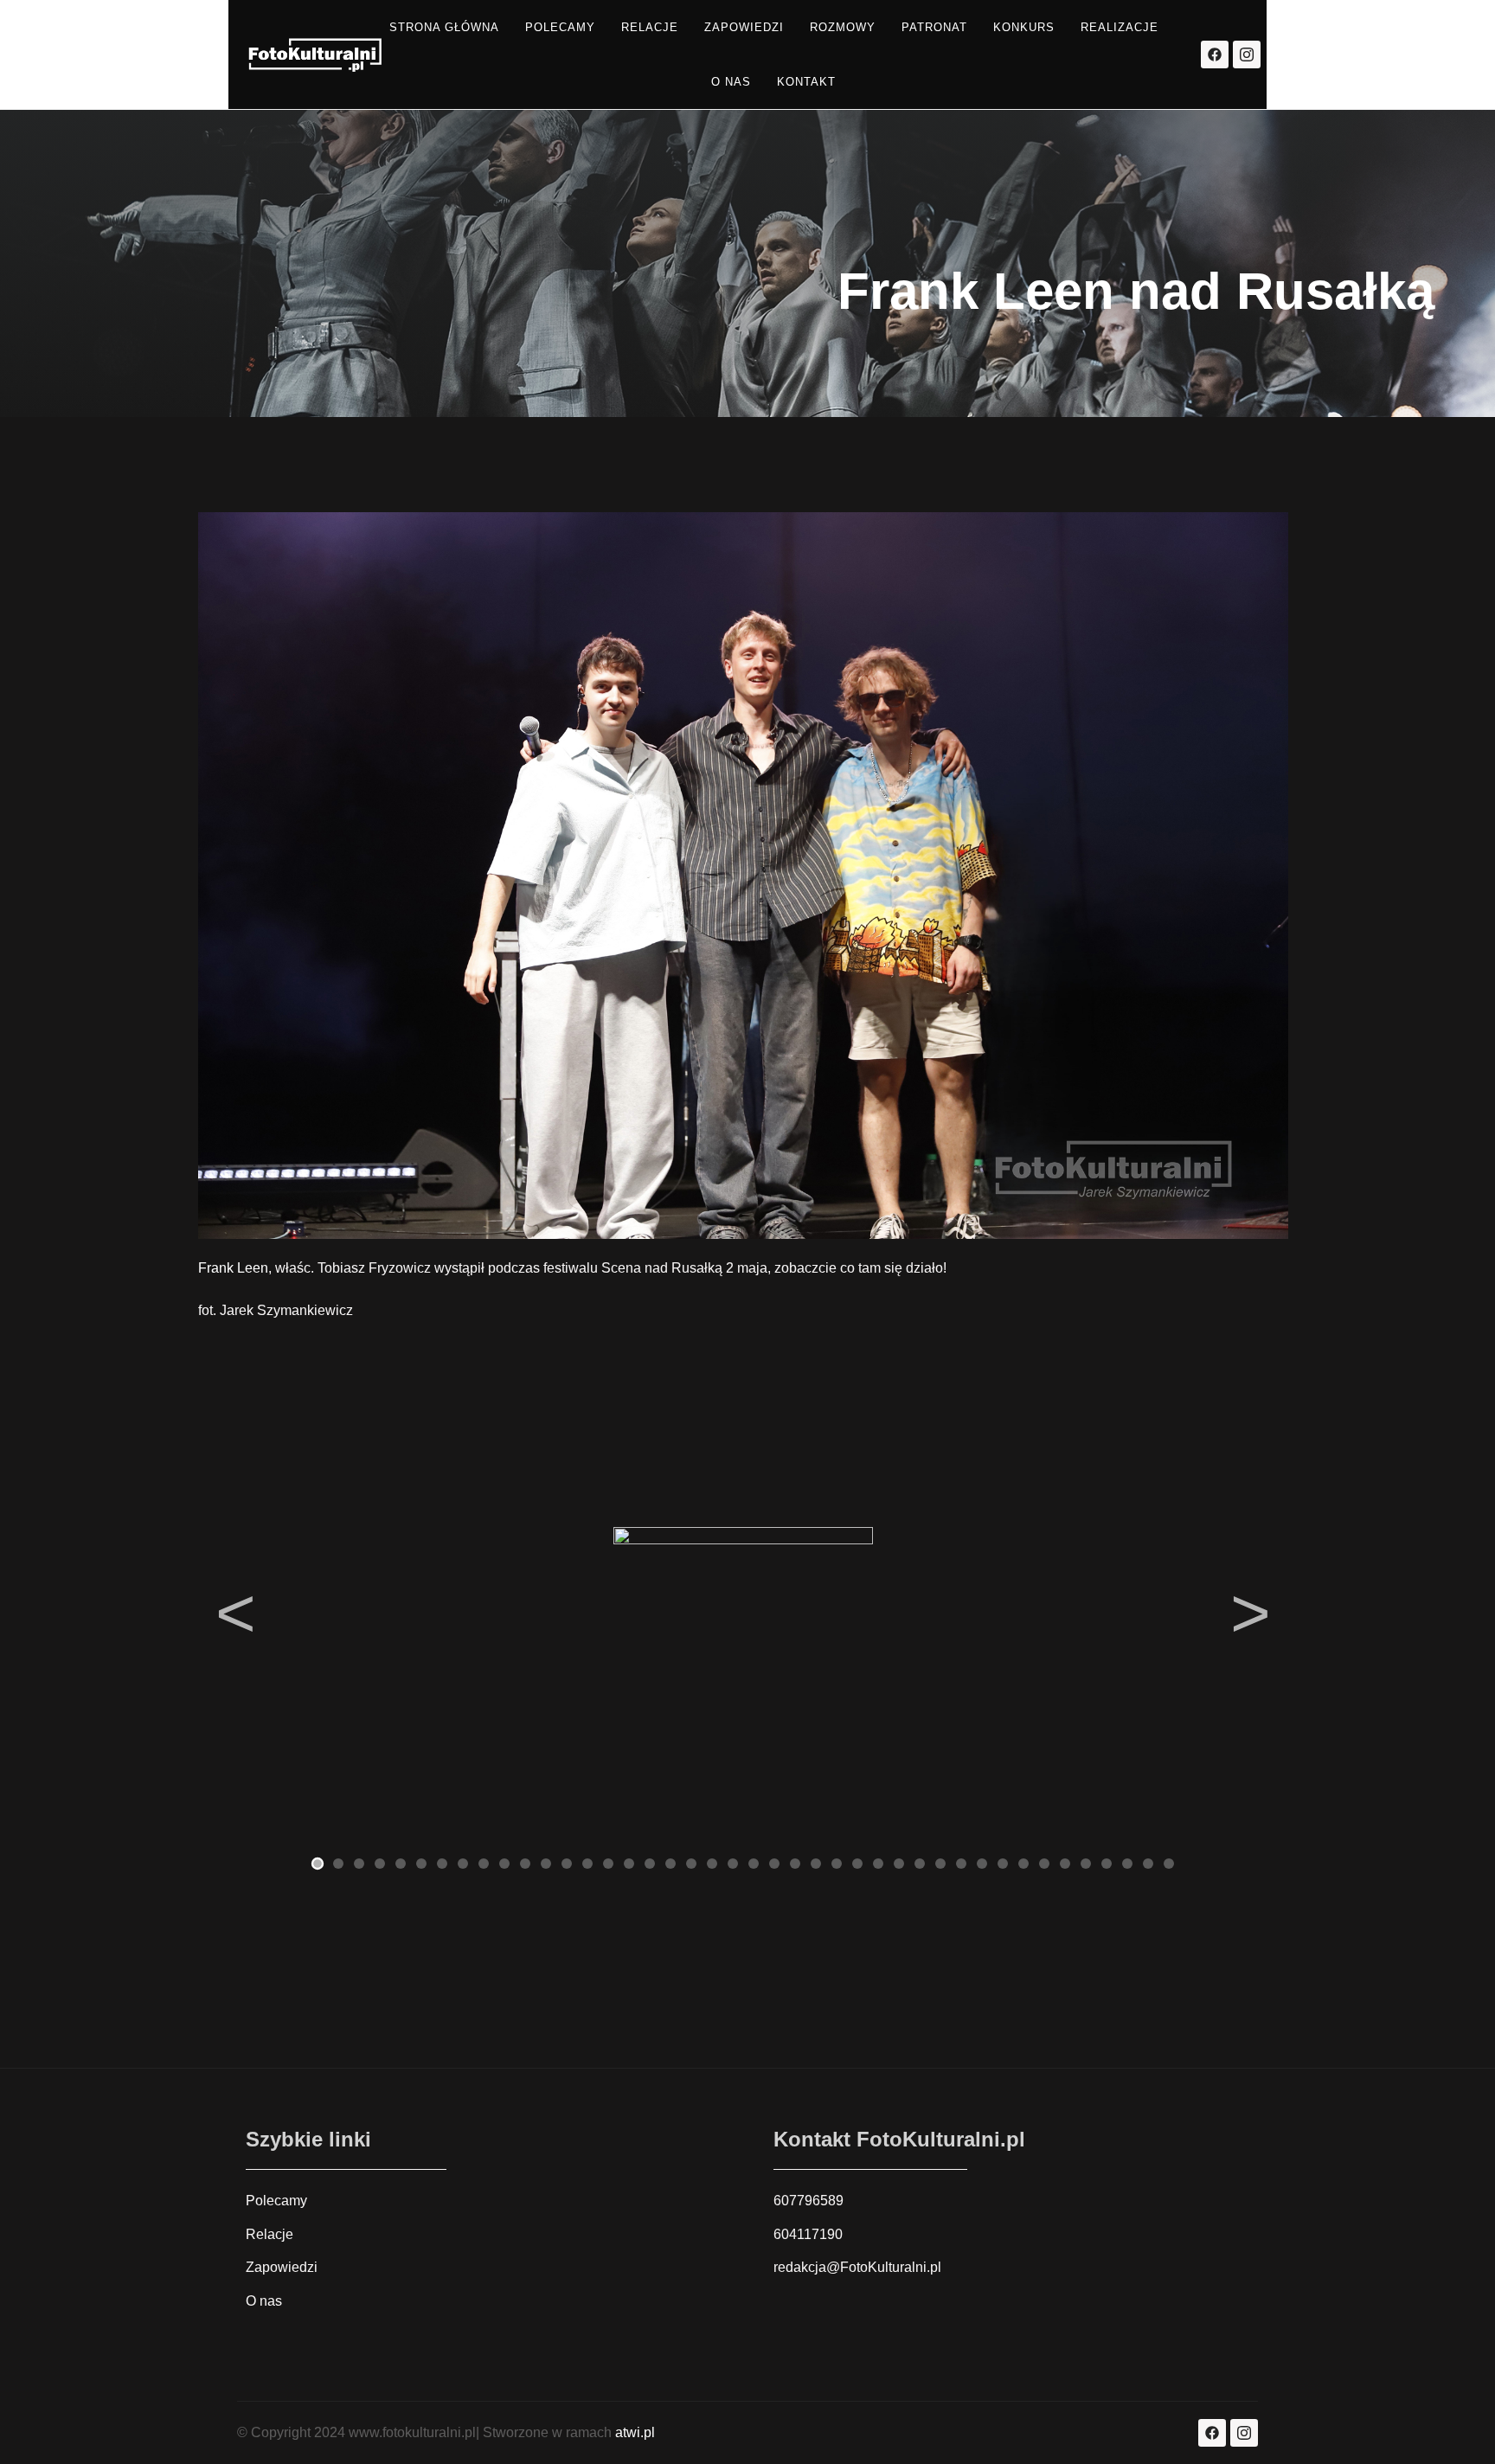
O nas (731, 82)
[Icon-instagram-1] (1247, 55)
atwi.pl (635, 2432)
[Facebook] (1215, 55)
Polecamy (560, 27)
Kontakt (806, 82)
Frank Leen (233, 1268)
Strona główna (444, 27)
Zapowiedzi (744, 27)
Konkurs (1024, 27)
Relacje (650, 27)
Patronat (934, 27)
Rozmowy (843, 27)
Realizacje (1120, 27)
